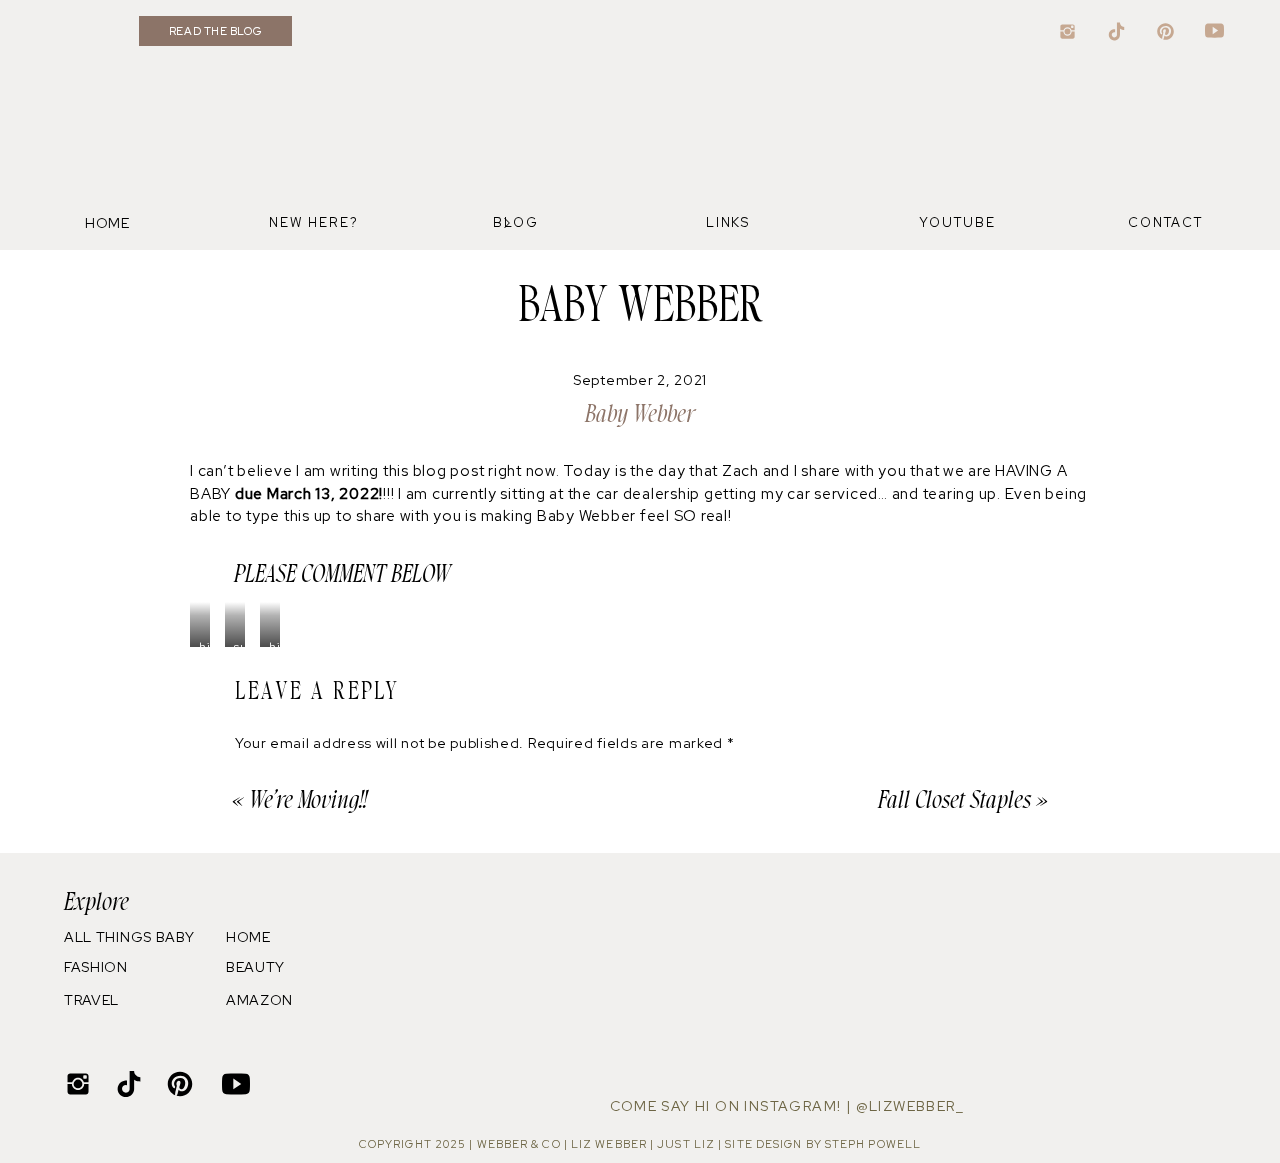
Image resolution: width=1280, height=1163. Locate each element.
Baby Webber (640, 414)
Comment (276, 776)
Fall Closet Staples (954, 800)
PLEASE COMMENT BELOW (342, 574)
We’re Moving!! (308, 800)
